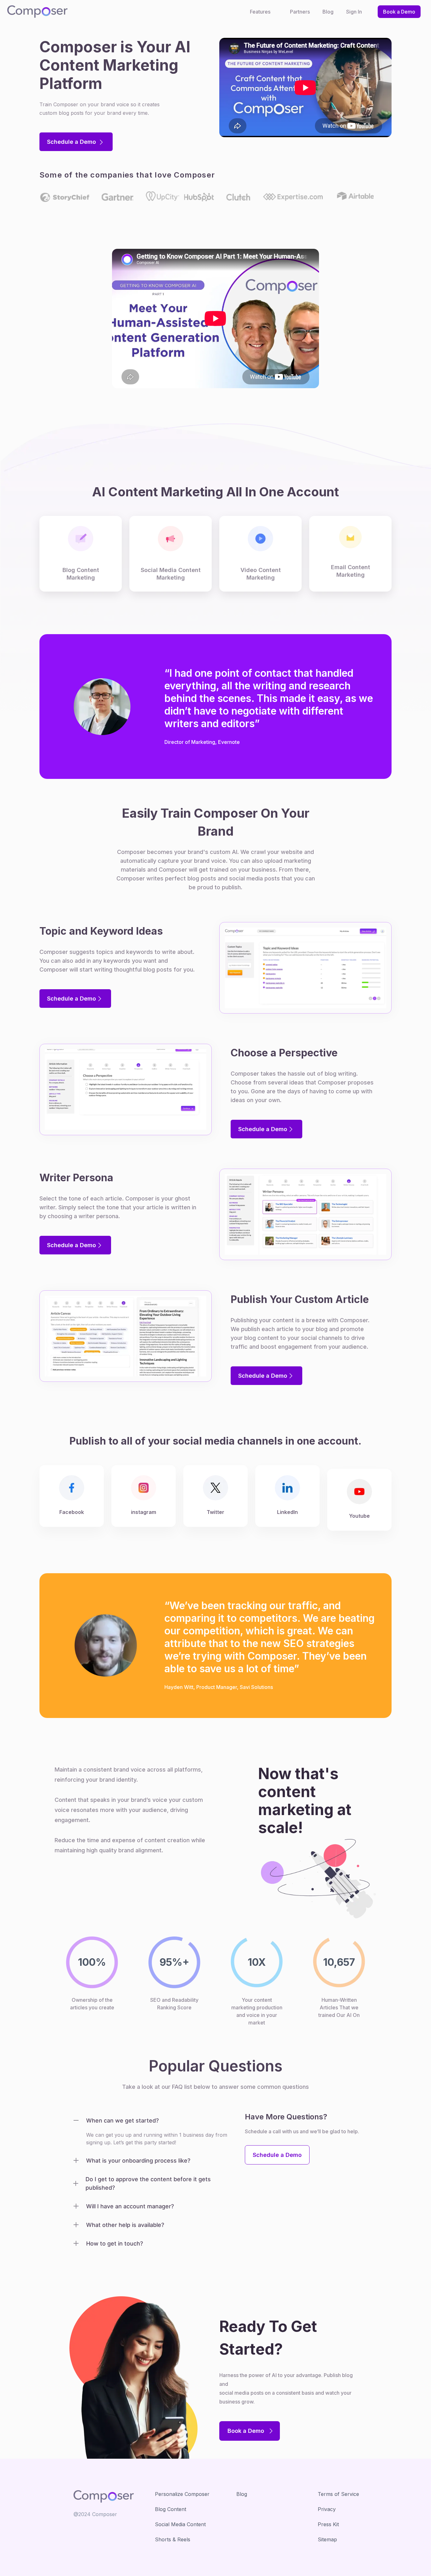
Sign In (354, 12)
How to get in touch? (115, 2243)
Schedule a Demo (72, 142)
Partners (300, 12)
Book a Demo (399, 12)
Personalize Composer (182, 2494)
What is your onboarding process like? (138, 2161)
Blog (328, 12)
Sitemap (327, 2539)
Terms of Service (338, 2494)
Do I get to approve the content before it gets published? (148, 2183)
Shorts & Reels (173, 2539)
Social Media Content (180, 2524)
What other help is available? (125, 2225)
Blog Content (171, 2509)
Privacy (327, 2509)
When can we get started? (122, 2120)
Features (260, 12)
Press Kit (328, 2524)
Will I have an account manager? (130, 2206)
